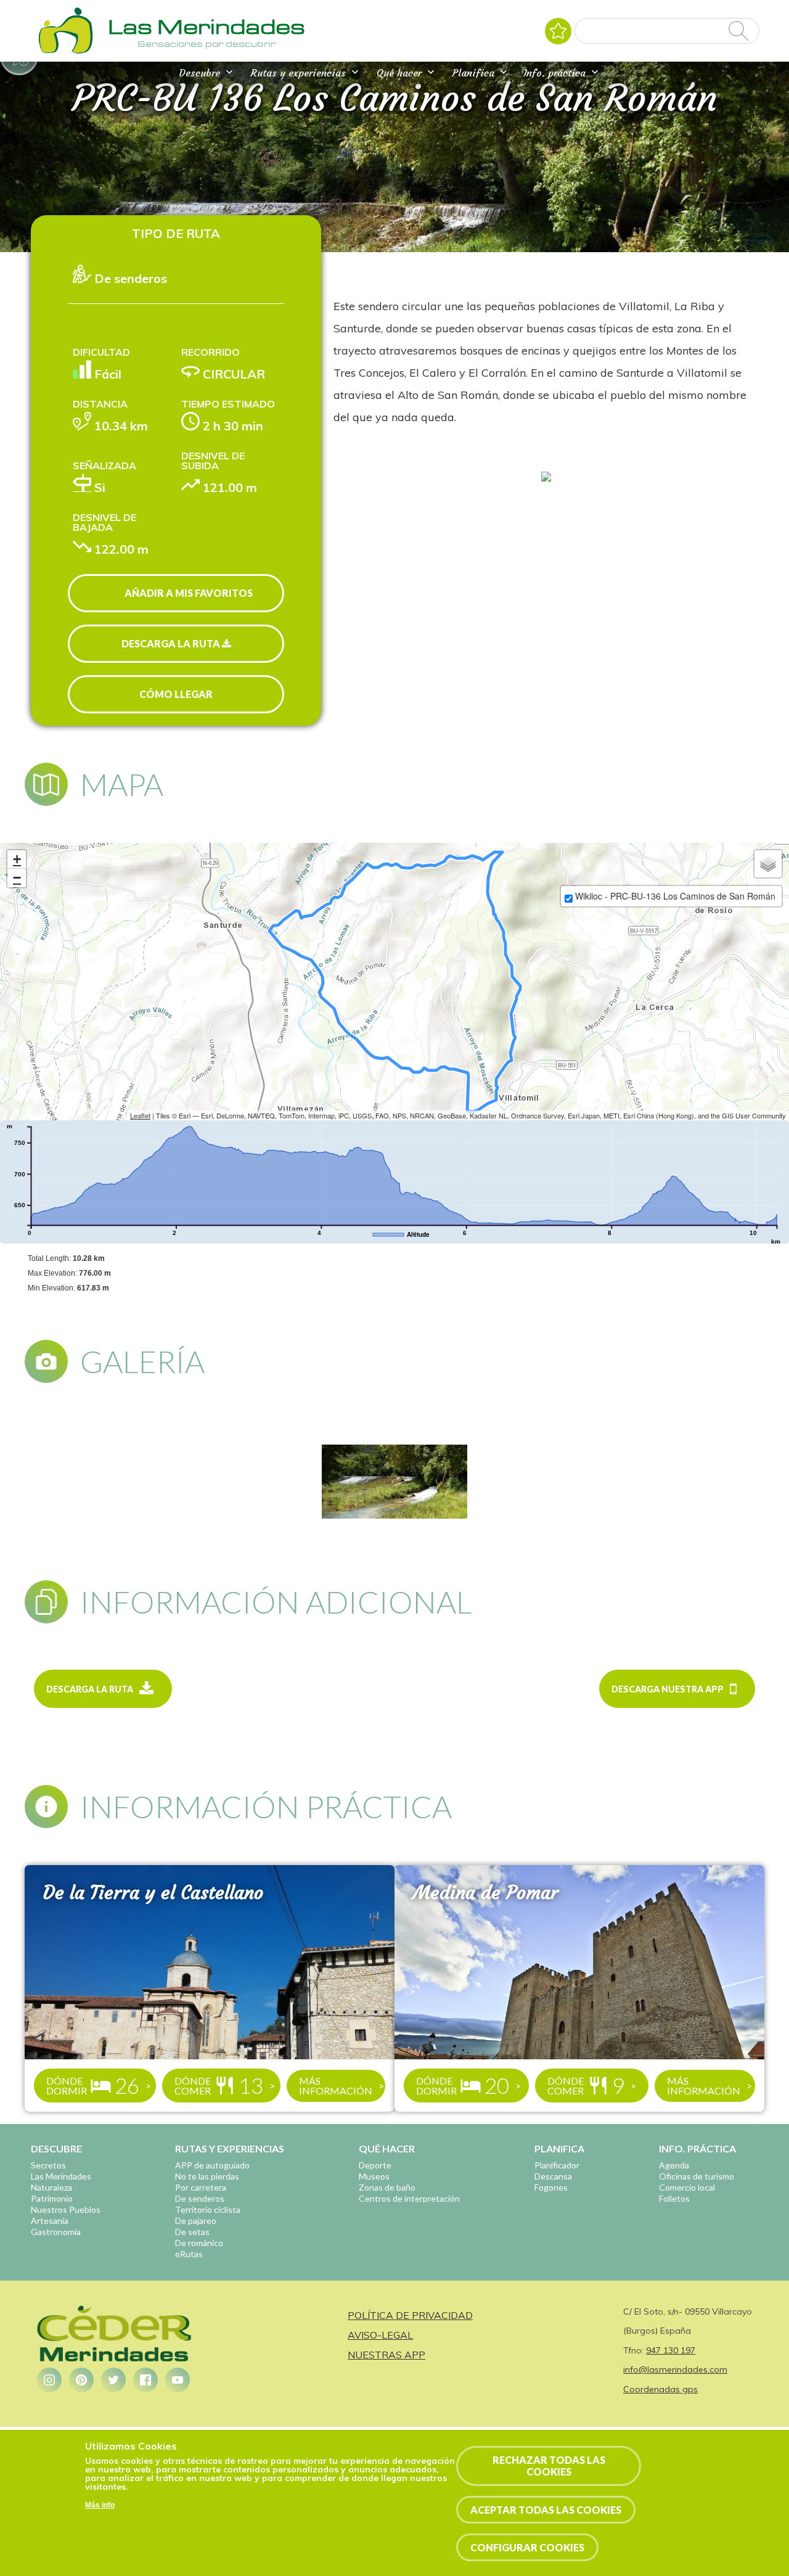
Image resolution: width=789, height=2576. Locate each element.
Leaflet (140, 1115)
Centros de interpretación (409, 2198)
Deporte (375, 2165)
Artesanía (50, 2221)
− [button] (17, 878)
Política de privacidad (410, 2315)
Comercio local (687, 2187)
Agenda (674, 2165)
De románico (199, 2243)
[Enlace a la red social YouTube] (178, 2380)
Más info (100, 2505)
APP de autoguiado (212, 2165)
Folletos (674, 2198)
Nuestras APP (386, 2355)
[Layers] (768, 864)
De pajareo (196, 2221)
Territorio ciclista (208, 2209)
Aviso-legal (380, 2335)
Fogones (551, 2187)
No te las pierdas (207, 2176)
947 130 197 (671, 2350)
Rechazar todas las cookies (549, 2466)
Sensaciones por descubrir (206, 44)
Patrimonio (52, 2198)
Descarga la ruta (172, 643)
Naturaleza (51, 2187)
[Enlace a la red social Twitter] (113, 2380)
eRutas (189, 2254)
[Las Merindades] (65, 52)
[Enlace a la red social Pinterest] (81, 2380)
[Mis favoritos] (558, 31)
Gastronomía (56, 2232)
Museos (374, 2176)
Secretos (48, 2165)
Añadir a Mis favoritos (189, 593)
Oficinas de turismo (697, 2176)
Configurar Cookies (527, 2547)
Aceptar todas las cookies (546, 2510)
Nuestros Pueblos (66, 2209)
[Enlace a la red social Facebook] (145, 2380)
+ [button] (17, 859)
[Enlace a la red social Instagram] (49, 2380)
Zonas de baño (387, 2187)
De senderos (200, 2198)
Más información (336, 2086)
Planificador (557, 2165)
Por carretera (201, 2187)
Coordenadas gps (660, 2389)
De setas (192, 2232)
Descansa (553, 2176)
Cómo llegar (176, 694)
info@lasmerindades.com (675, 2369)
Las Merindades (61, 2176)
